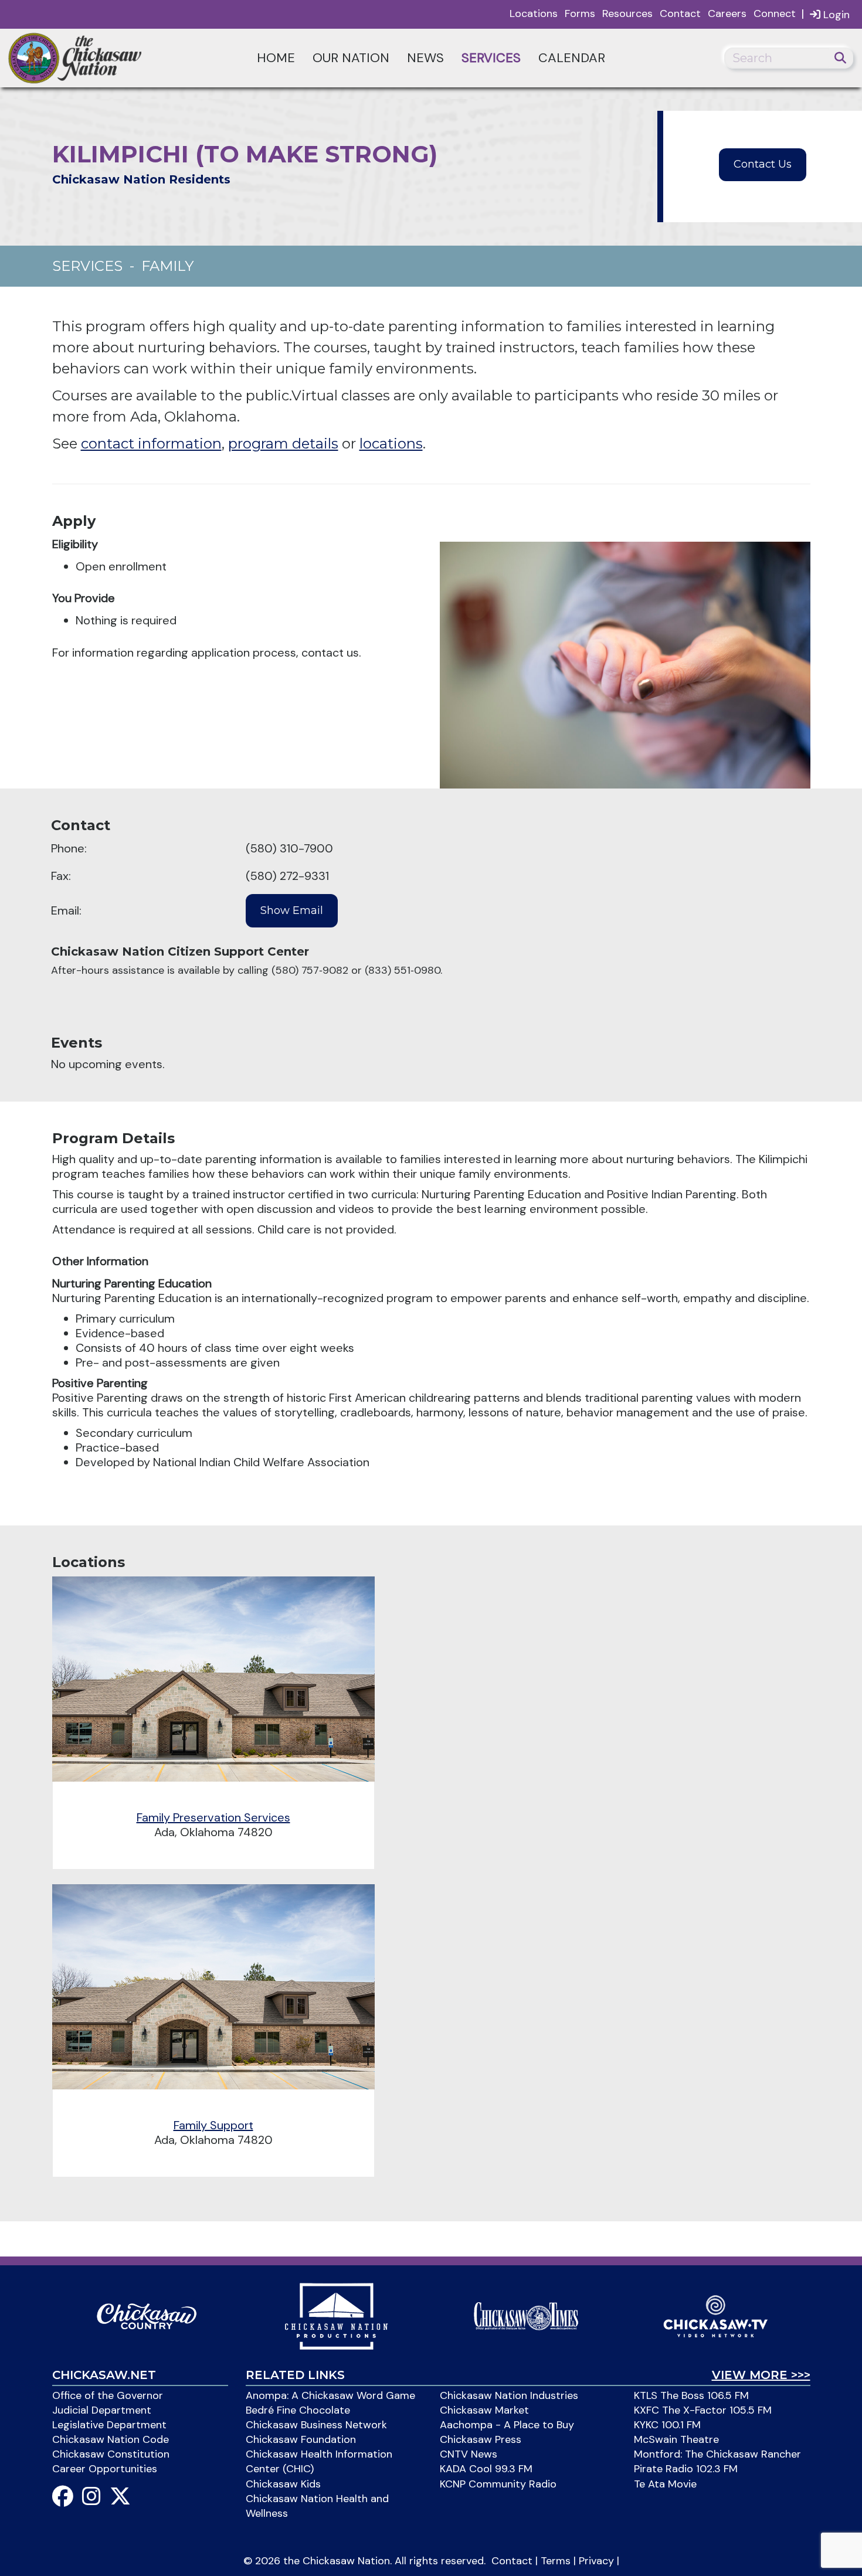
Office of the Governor (108, 2395)
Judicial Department (102, 2410)
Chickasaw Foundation (301, 2439)
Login (835, 15)
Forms (580, 13)
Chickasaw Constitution (111, 2454)
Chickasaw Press (481, 2439)
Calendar (572, 58)
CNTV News (469, 2454)
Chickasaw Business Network (316, 2425)
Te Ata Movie (665, 2484)
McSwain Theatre (676, 2439)
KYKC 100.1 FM (667, 2425)
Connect (775, 13)
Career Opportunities (105, 2469)
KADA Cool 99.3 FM (486, 2469)
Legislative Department (109, 2425)
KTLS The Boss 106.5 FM (691, 2395)
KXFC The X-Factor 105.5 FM (703, 2410)
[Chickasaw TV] (715, 2315)
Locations (534, 13)
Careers (727, 13)
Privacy (596, 2561)
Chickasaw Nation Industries (509, 2395)
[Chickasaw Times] (526, 2315)
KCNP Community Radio (498, 2484)
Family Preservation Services (213, 1817)
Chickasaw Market (484, 2410)
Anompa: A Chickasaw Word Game (330, 2395)
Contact (680, 13)
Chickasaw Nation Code (111, 2439)
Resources (627, 13)
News (425, 58)
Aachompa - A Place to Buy (507, 2425)
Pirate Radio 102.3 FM (686, 2469)
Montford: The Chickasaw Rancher (717, 2454)
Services (491, 58)
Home (276, 58)
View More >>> (761, 2375)
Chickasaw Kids (283, 2484)
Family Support (213, 2125)
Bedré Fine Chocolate (298, 2410)
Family (167, 266)
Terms (556, 2561)
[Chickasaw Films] (336, 2315)
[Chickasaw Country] (147, 2315)
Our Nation (351, 58)
